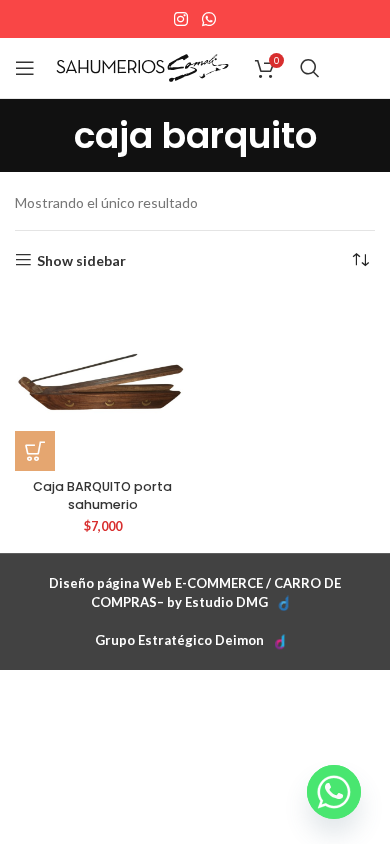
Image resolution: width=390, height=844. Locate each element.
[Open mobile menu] (25, 68)
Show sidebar (81, 260)
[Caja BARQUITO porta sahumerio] (102, 383)
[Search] (310, 68)
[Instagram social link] (181, 19)
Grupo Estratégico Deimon (179, 640)
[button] (35, 451)
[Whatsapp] (334, 792)
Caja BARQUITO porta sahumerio (102, 495)
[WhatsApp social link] (208, 19)
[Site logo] (142, 66)
